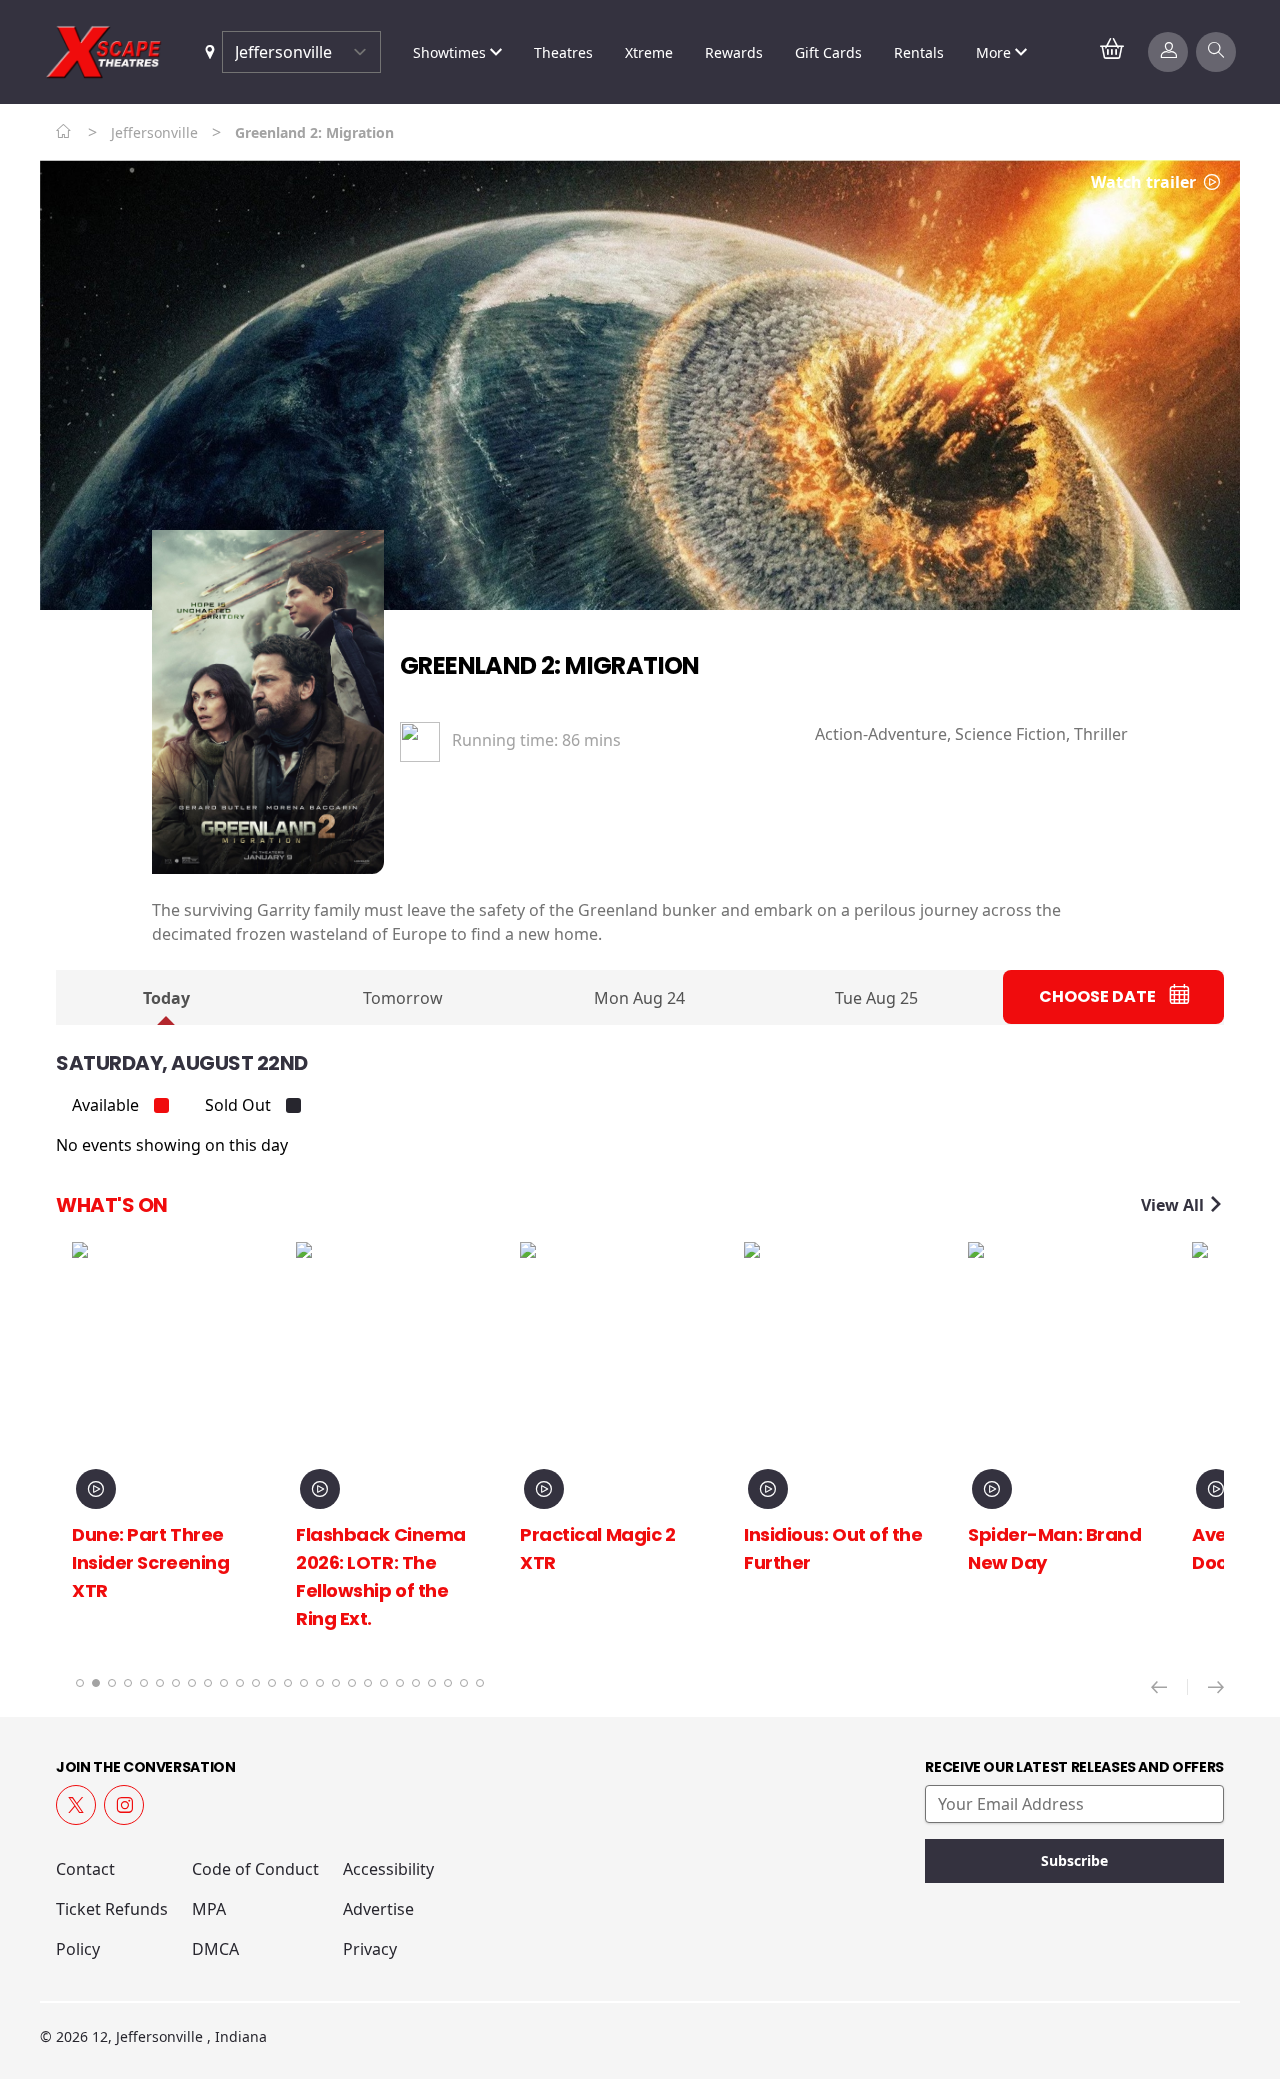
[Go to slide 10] (224, 1683)
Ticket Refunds (112, 1909)
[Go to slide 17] (336, 1683)
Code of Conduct (255, 1869)
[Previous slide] (1169, 1687)
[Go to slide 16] (320, 1683)
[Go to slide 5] (144, 1683)
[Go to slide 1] (80, 1683)
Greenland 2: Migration (550, 665)
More (995, 52)
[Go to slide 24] (448, 1683)
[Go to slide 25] (464, 1683)
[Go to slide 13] (272, 1683)
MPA (209, 1909)
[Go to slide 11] (240, 1683)
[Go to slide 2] (96, 1683)
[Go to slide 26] (480, 1683)
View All (1174, 1205)
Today (166, 998)
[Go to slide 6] (160, 1683)
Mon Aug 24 (639, 998)
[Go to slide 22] (416, 1683)
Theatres (563, 52)
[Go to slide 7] (176, 1683)
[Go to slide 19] (368, 1683)
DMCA (215, 1949)
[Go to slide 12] (256, 1683)
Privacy (370, 1949)
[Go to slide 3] (112, 1683)
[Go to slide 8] (192, 1683)
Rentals (919, 52)
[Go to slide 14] (288, 1683)
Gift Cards (828, 52)
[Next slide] (1216, 1687)
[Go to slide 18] (352, 1683)
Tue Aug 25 (876, 998)
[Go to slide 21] (400, 1683)
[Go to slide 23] (432, 1683)
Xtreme (649, 52)
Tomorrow (403, 998)
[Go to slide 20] (384, 1683)
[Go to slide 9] (208, 1683)
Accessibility (388, 1869)
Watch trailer (1145, 182)
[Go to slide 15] (304, 1683)
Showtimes (451, 52)
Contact (85, 1869)
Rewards (734, 52)
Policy (78, 1949)
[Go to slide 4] (128, 1683)
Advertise (378, 1909)
